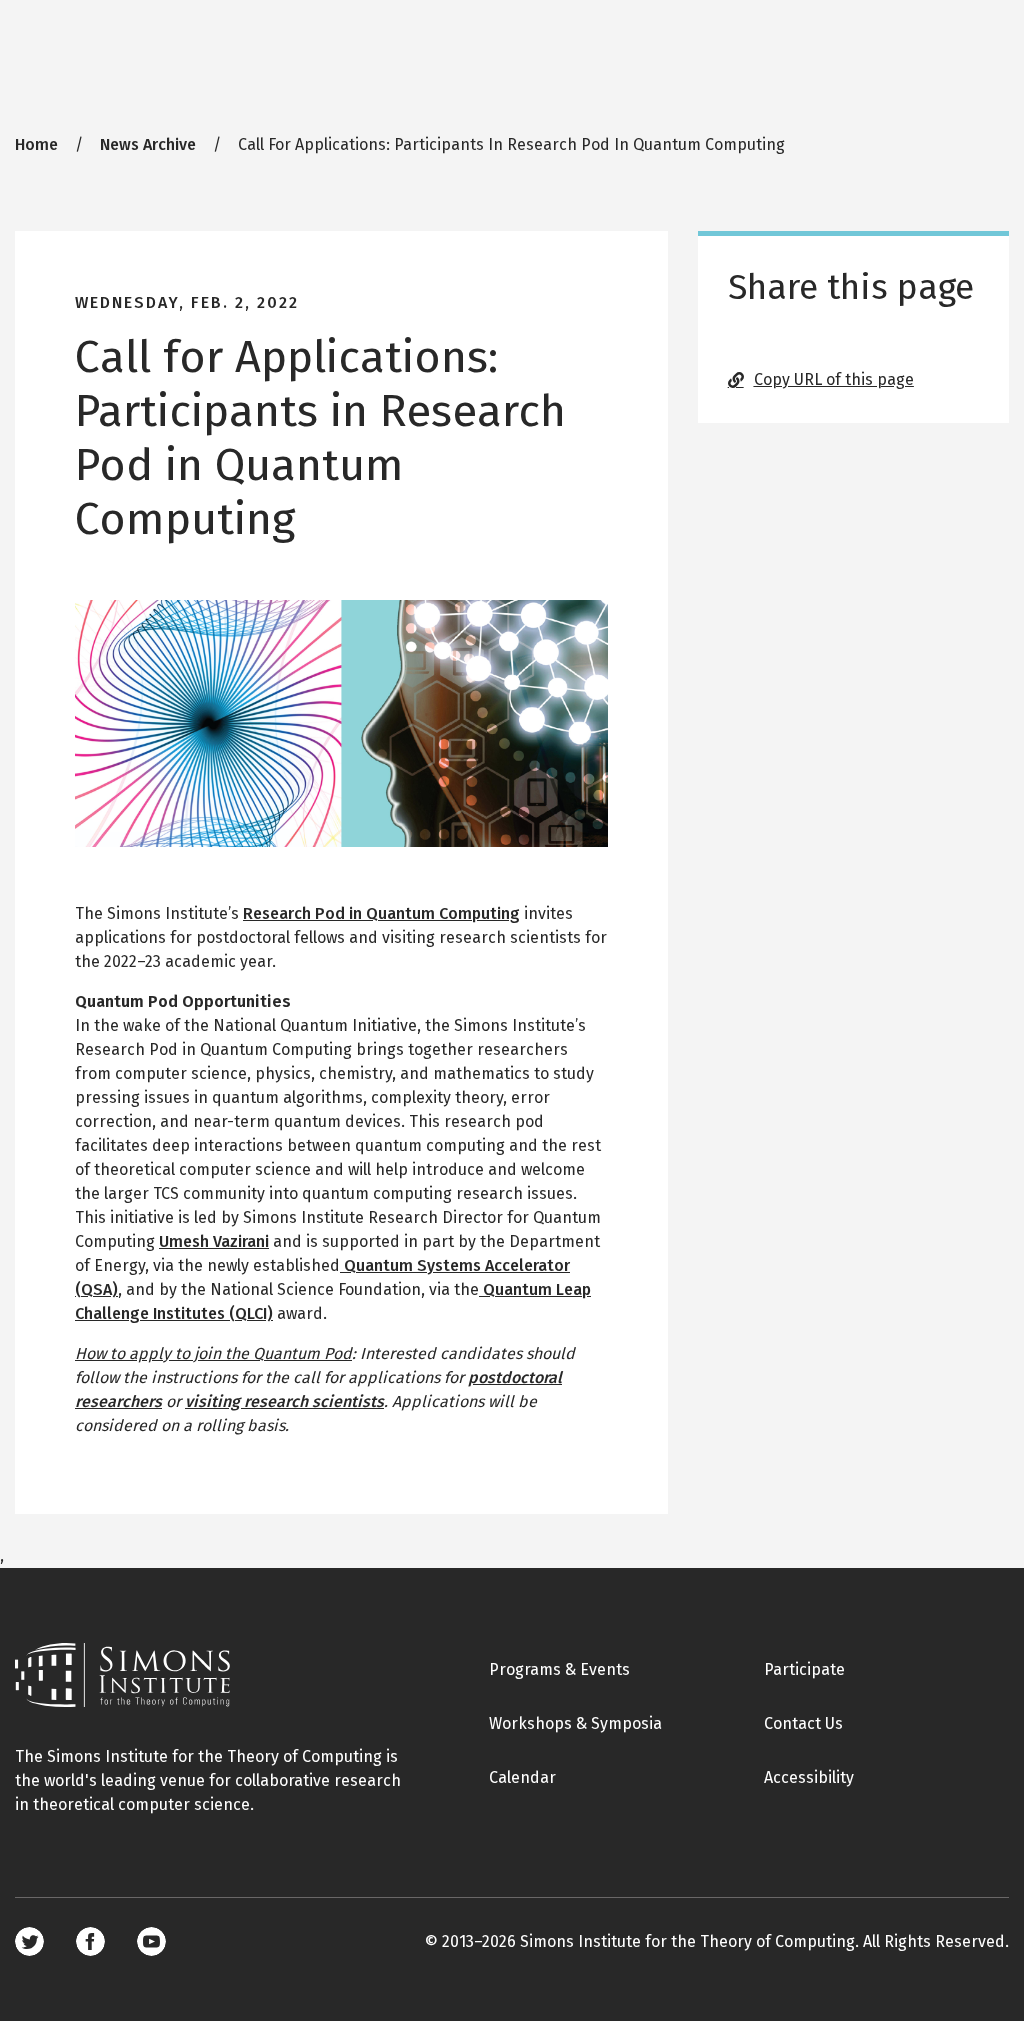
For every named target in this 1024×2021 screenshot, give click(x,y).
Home (36, 144)
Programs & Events (559, 1669)
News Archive (148, 144)
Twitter (29, 1941)
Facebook (90, 1941)
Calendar (522, 1777)
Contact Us (803, 1723)
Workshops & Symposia (575, 1723)
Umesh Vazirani (214, 1241)
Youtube (151, 1941)
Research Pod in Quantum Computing (381, 913)
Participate (804, 1669)
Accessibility (809, 1777)
